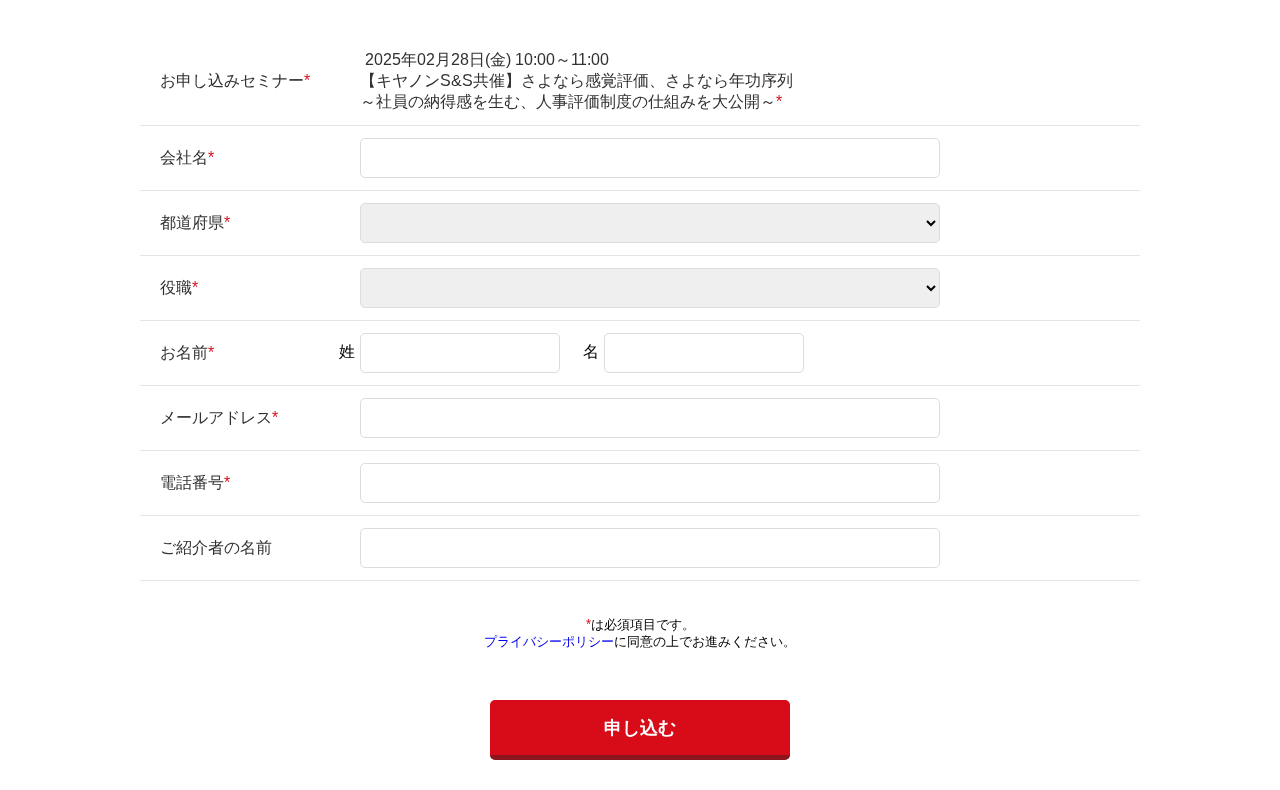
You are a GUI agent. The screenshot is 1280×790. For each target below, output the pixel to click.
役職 (176, 287)
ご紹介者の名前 (216, 547)
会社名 (184, 157)
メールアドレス (216, 417)
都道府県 (192, 222)
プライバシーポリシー (549, 641)
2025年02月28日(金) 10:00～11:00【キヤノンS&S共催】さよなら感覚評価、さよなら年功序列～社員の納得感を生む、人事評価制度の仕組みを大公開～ (576, 80)
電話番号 (192, 482)
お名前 (184, 352)
